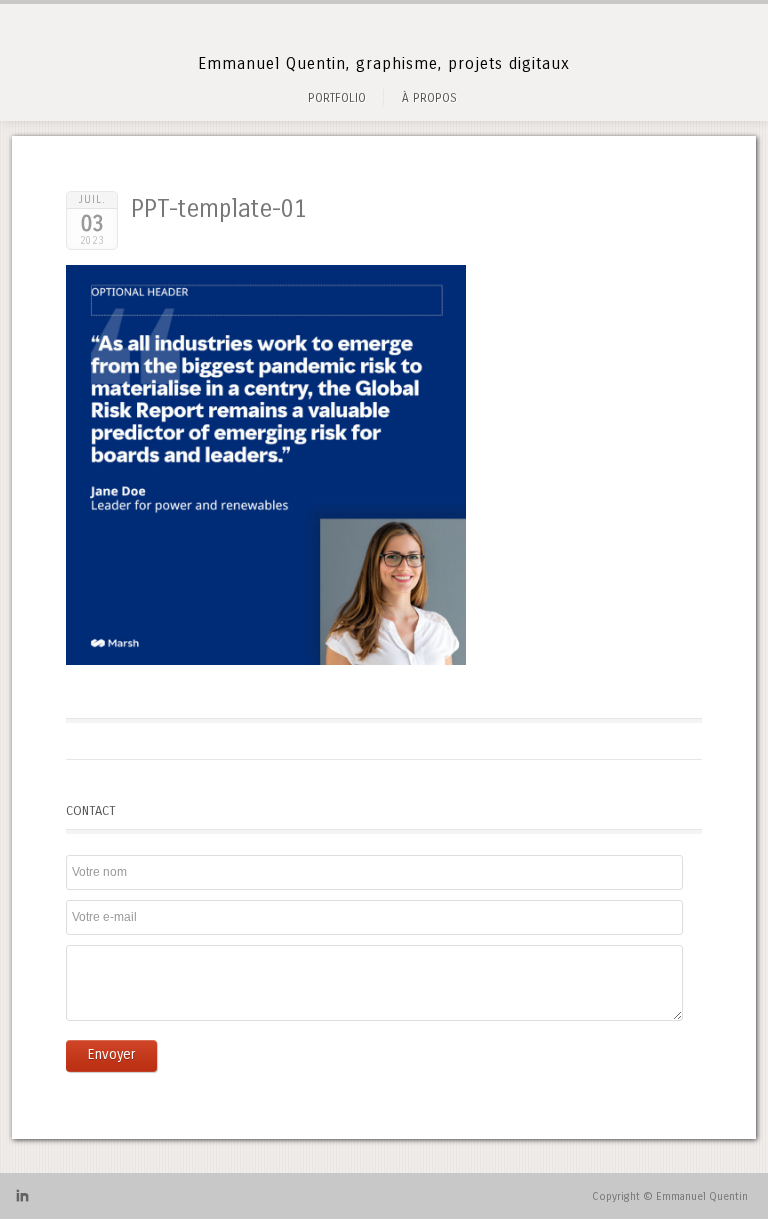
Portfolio (337, 98)
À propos (429, 98)
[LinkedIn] (22, 1199)
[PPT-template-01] (266, 660)
